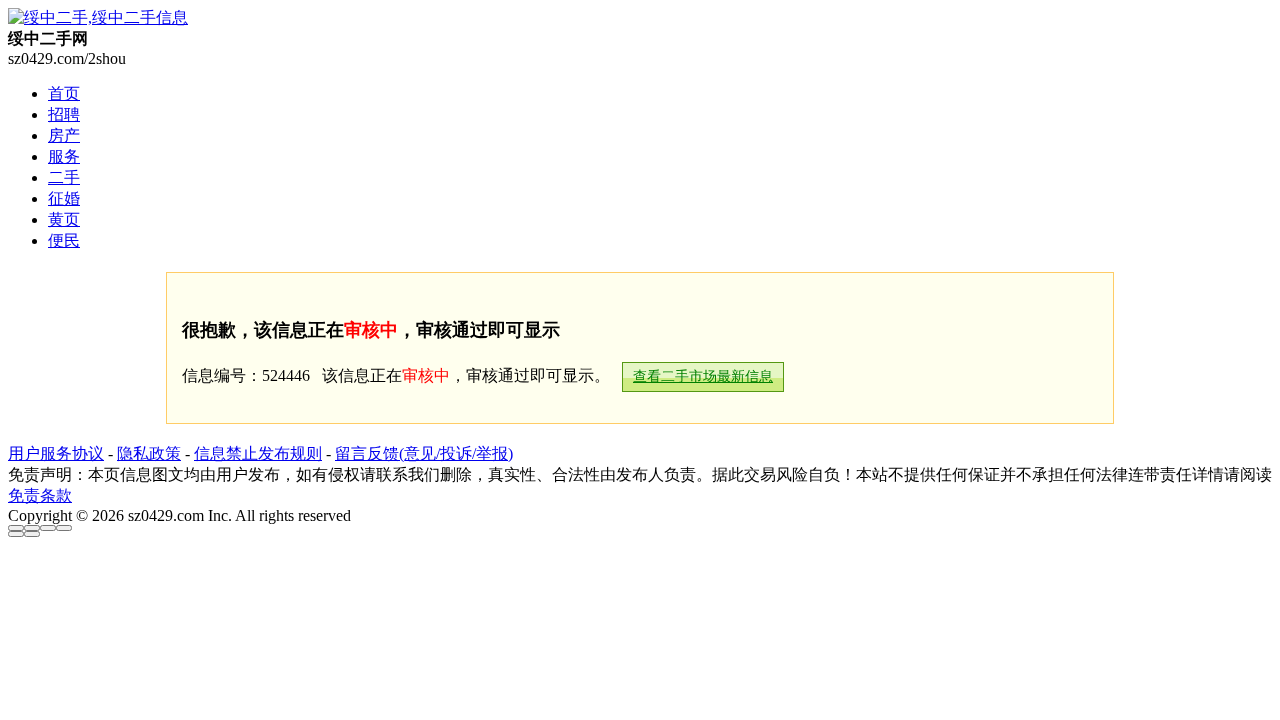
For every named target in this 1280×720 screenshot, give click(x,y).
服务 (64, 156)
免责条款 (40, 495)
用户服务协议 (56, 453)
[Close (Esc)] (16, 528)
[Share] (32, 528)
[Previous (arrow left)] (16, 534)
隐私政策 (149, 453)
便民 (64, 240)
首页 (64, 93)
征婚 (64, 198)
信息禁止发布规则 (258, 453)
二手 (64, 177)
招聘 (64, 114)
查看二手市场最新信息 (703, 376)
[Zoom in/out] (64, 528)
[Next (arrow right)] (32, 534)
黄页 (64, 219)
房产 (64, 135)
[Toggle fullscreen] (48, 528)
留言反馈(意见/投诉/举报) (424, 453)
